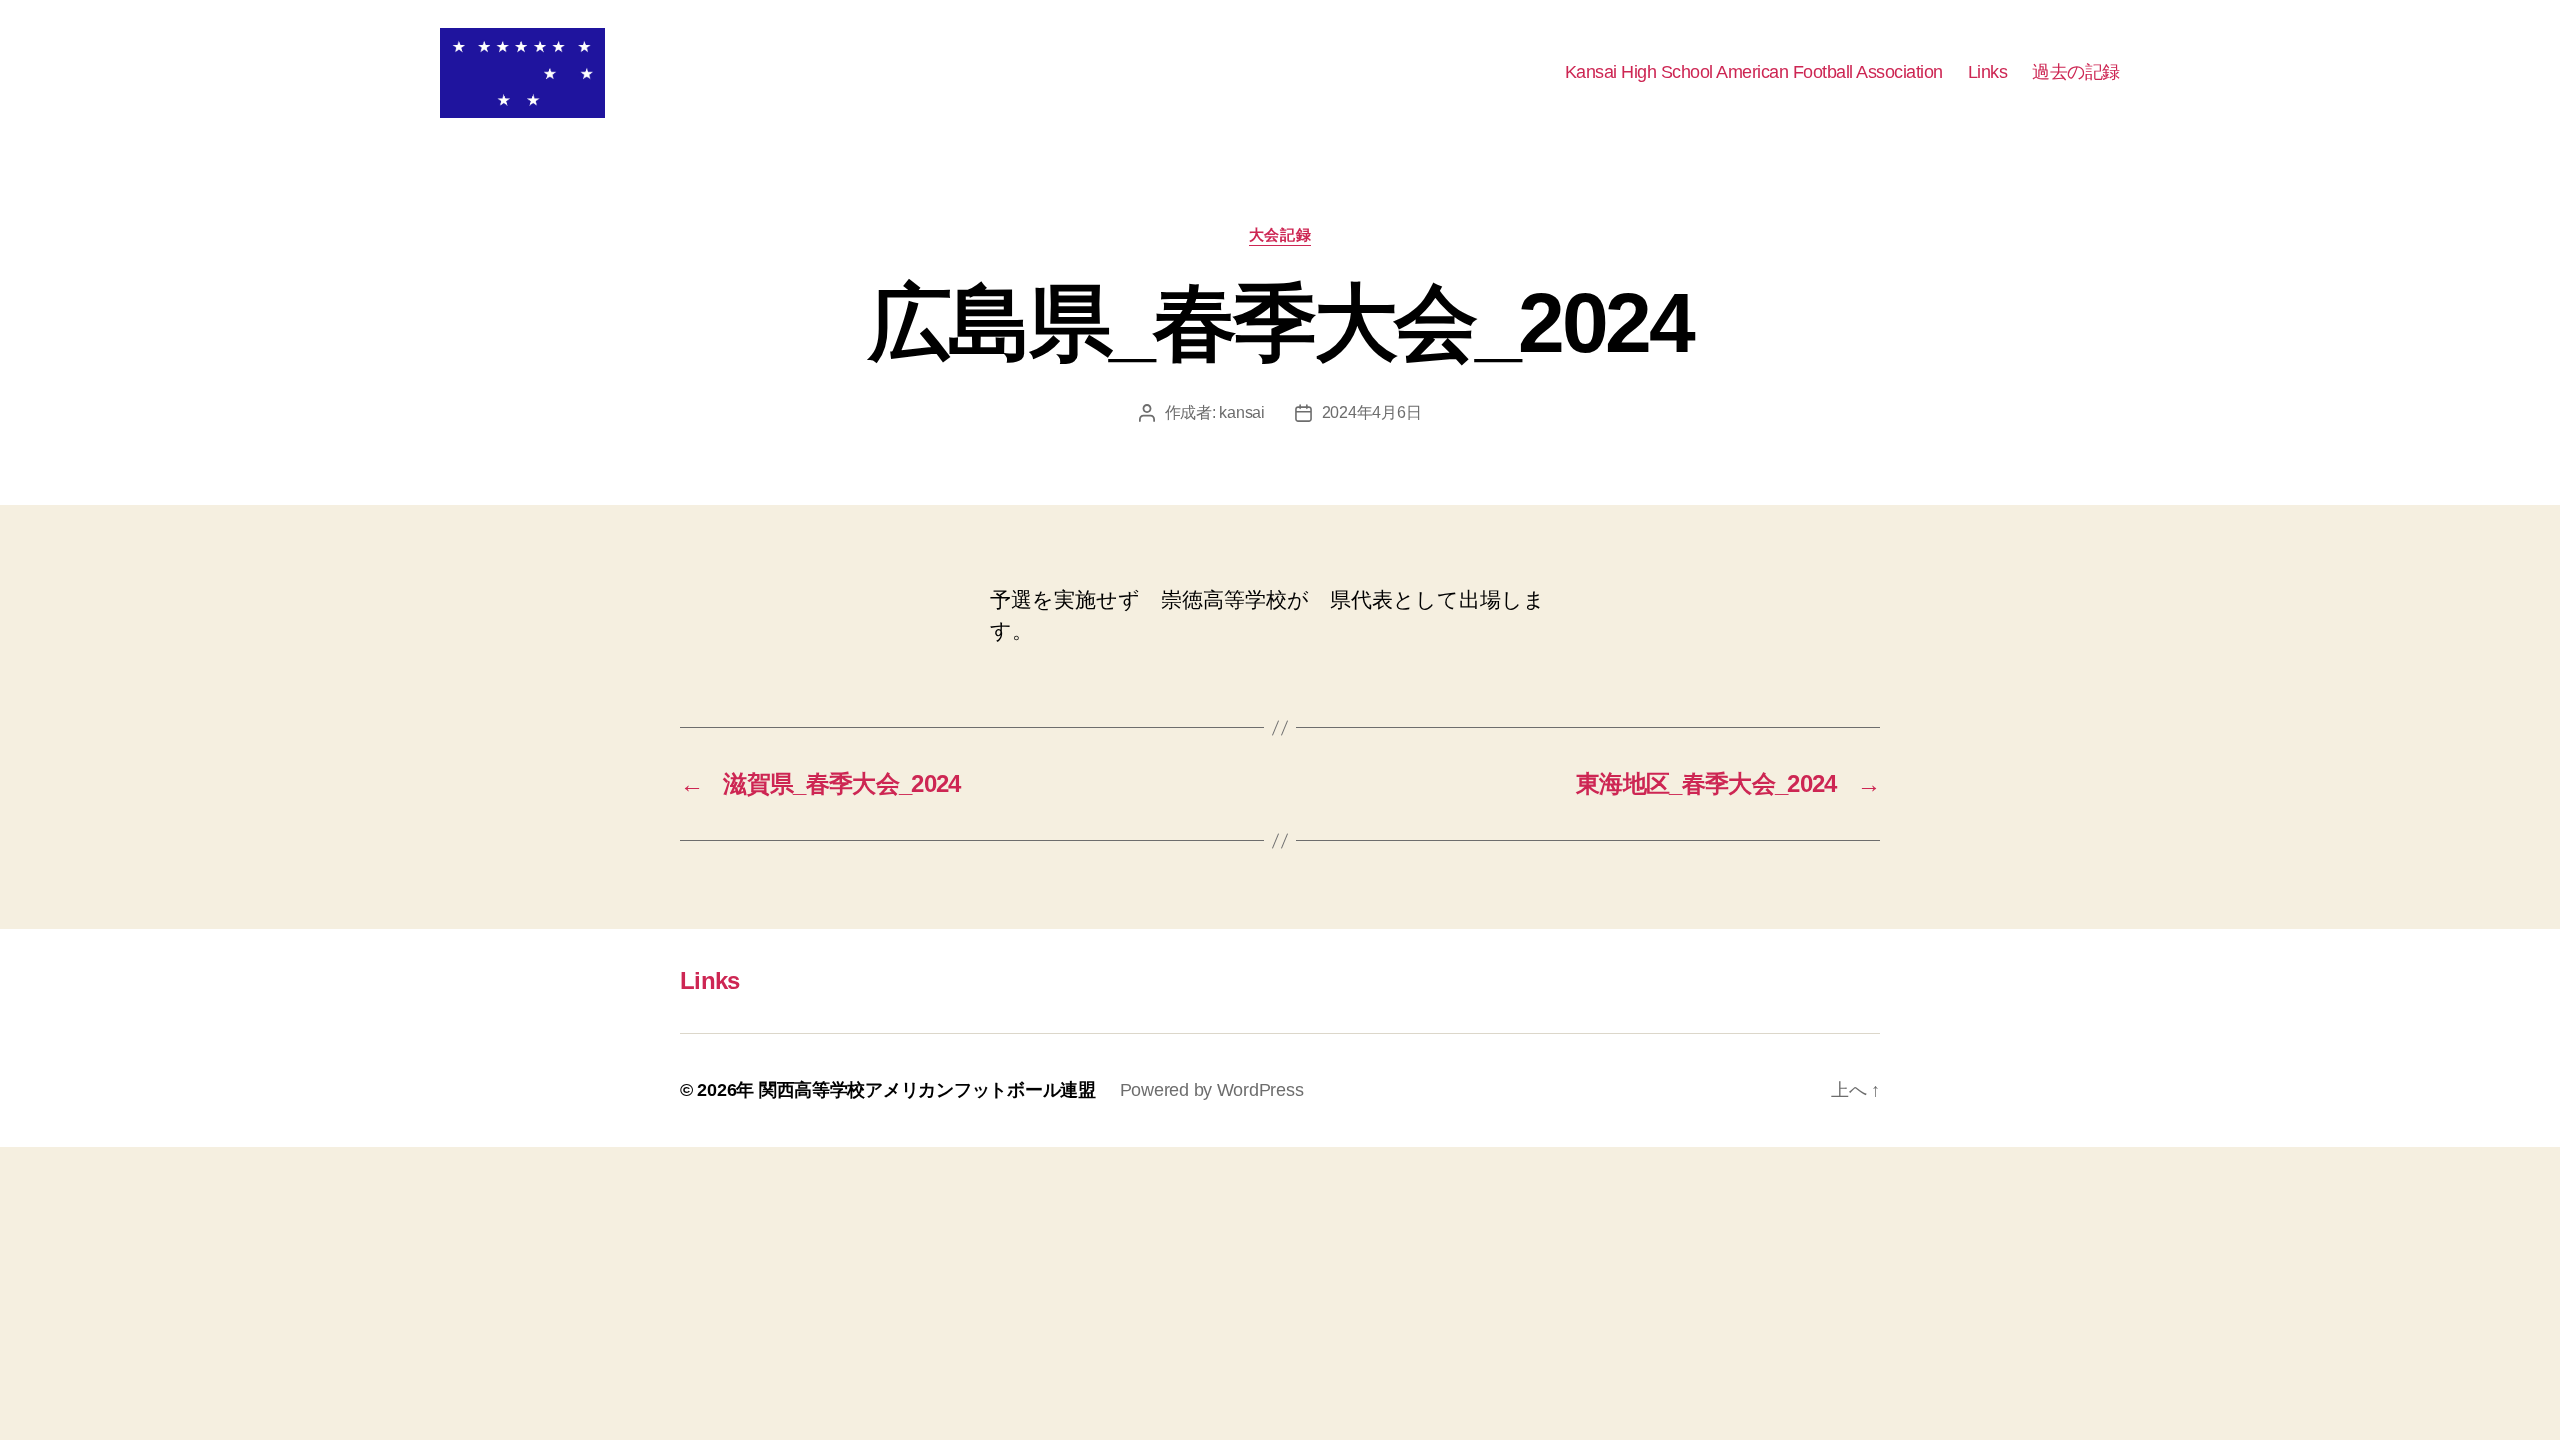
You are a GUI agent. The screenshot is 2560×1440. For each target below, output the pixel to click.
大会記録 (1280, 234)
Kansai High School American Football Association (1754, 72)
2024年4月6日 (1372, 412)
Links (1988, 72)
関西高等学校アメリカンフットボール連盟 (927, 1090)
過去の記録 (2076, 72)
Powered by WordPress (1212, 1090)
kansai (1241, 412)
